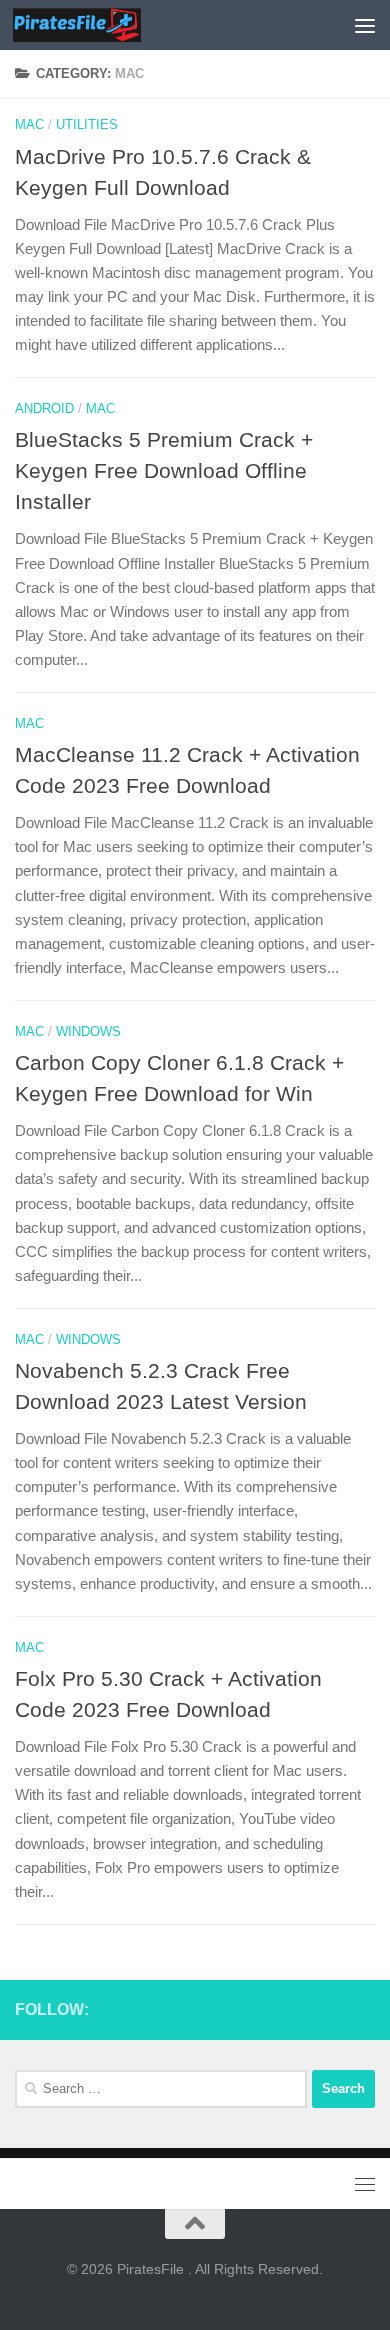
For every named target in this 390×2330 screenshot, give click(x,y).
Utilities (87, 124)
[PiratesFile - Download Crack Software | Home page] (98, 25)
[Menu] (365, 25)
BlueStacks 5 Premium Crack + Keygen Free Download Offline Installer (164, 470)
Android (44, 408)
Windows (88, 1031)
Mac (29, 124)
